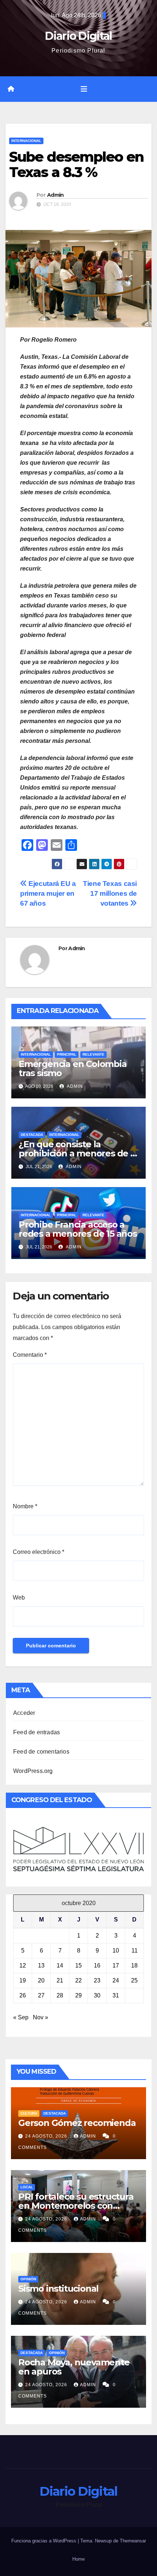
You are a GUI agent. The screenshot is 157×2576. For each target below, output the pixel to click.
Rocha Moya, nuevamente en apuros (74, 2367)
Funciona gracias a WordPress (45, 2541)
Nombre (25, 1506)
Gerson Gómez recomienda (77, 2123)
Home (78, 2559)
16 (97, 1965)
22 (78, 1980)
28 (60, 1995)
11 (135, 1951)
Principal (67, 1054)
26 (23, 1995)
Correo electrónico (39, 1552)
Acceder (24, 1713)
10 (116, 1951)
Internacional (26, 141)
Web (19, 1598)
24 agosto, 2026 (47, 2136)
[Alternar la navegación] (84, 89)
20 (41, 1980)
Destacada (32, 1135)
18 (134, 1965)
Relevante (93, 1054)
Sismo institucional (58, 2289)
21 (60, 1980)
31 (116, 1995)
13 (41, 1965)
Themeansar (133, 2541)
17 (116, 1965)
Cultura (29, 2113)
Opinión (28, 2279)
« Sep (21, 2017)
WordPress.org (33, 1771)
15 (78, 1965)
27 (41, 1995)
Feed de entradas (37, 1732)
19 (23, 1980)
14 (60, 1965)
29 (78, 1995)
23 (97, 1980)
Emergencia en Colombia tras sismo (73, 1068)
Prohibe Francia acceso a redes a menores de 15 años (78, 1229)
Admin (55, 195)
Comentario (30, 1355)
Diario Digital (78, 36)
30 (97, 1995)
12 (23, 1965)
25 (134, 1980)
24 (116, 1980)
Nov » (41, 2017)
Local (27, 2187)
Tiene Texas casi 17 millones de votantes (110, 893)
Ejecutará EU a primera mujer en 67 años (48, 893)
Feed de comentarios (41, 1752)
